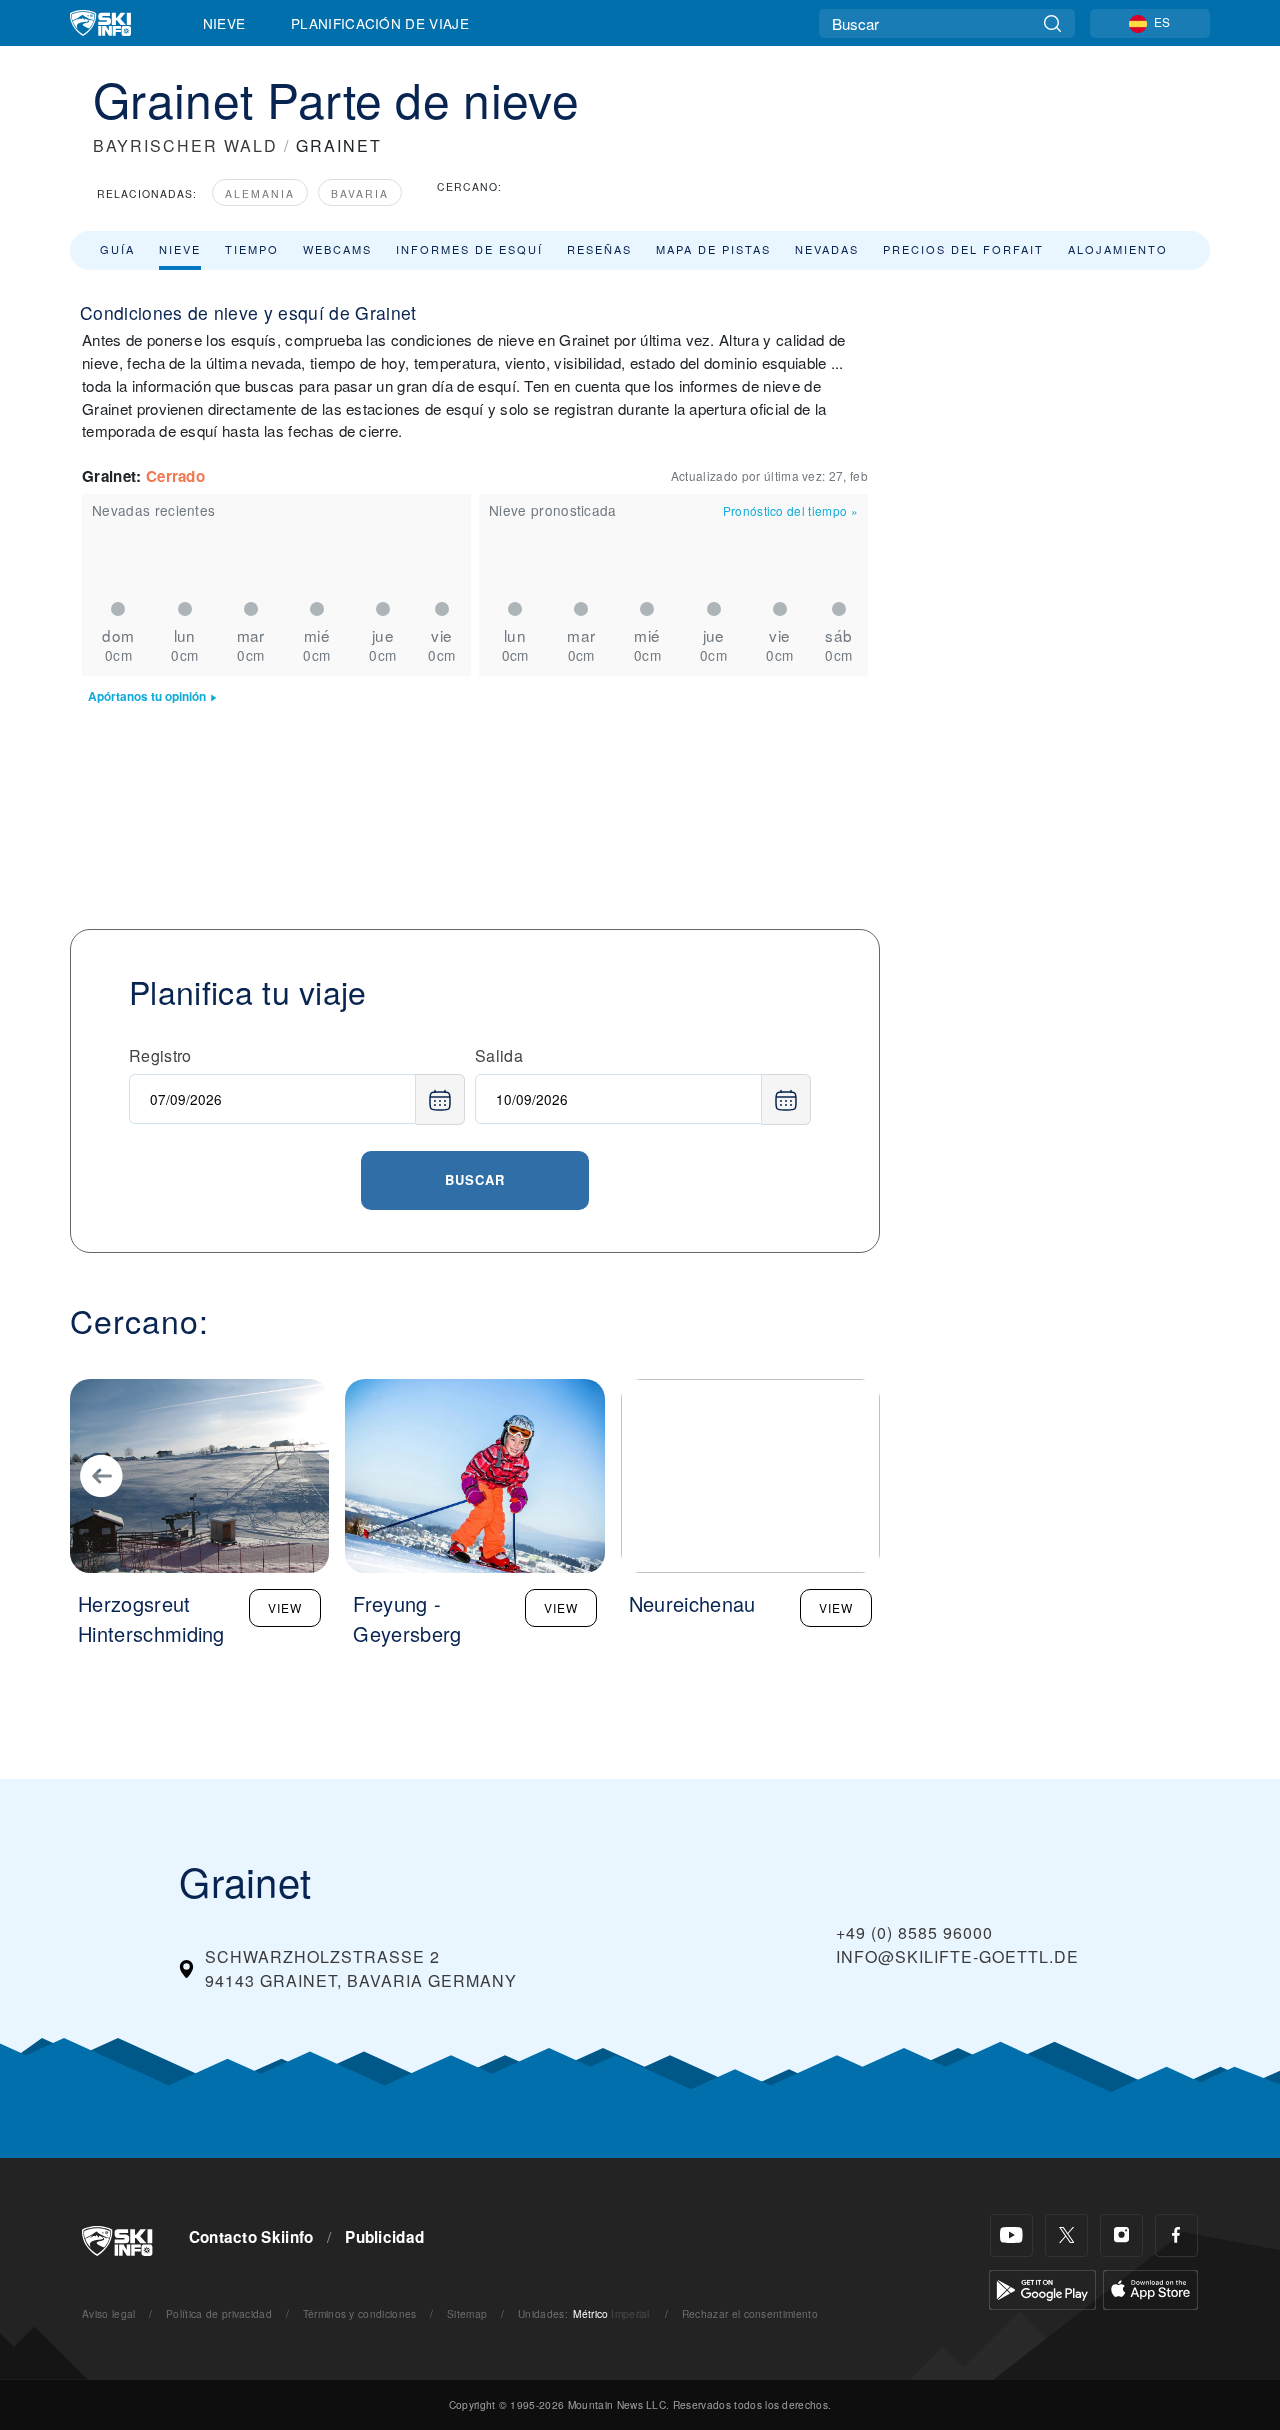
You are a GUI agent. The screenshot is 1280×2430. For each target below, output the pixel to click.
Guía (117, 249)
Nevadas (827, 249)
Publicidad (384, 2237)
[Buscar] (1052, 23)
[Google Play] (1042, 2287)
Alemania (260, 193)
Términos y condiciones (360, 2313)
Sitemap (467, 2313)
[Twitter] (1066, 2235)
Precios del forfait (963, 249)
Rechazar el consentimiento (750, 2313)
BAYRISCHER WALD (185, 145)
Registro (160, 1055)
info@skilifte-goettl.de (957, 1956)
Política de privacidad (219, 2313)
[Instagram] (1121, 2235)
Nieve (224, 23)
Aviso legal (109, 2313)
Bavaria (360, 193)
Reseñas (599, 249)
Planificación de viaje (380, 23)
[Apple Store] (1150, 2287)
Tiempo (252, 249)
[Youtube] (1011, 2235)
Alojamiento (1118, 249)
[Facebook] (1176, 2235)
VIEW (285, 1607)
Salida (499, 1055)
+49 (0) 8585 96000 (914, 1932)
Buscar (475, 1179)
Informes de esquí (469, 249)
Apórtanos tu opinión (147, 696)
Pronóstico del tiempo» (790, 510)
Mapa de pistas (713, 249)
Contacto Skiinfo (251, 2237)
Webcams (337, 249)
